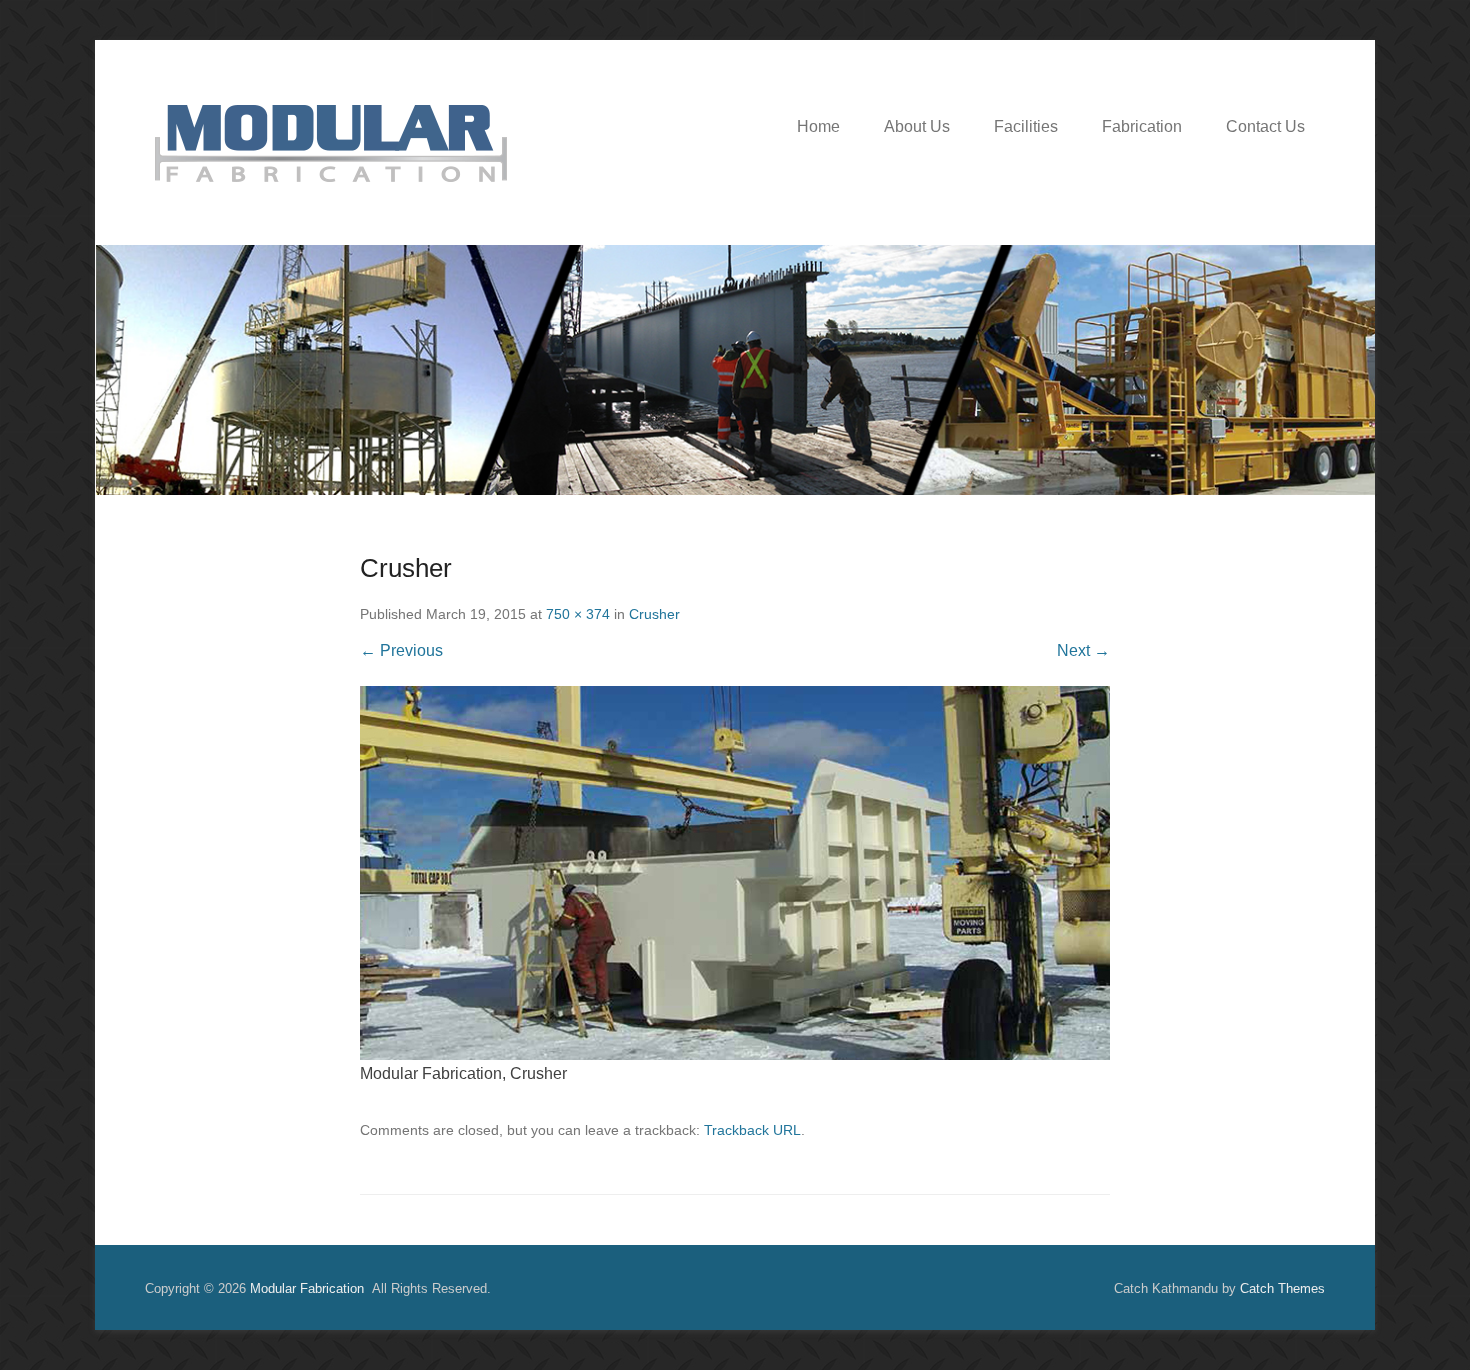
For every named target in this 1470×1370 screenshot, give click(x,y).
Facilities (1026, 126)
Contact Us (1265, 126)
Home (818, 126)
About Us (917, 126)
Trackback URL (752, 1130)
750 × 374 (578, 614)
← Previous (401, 650)
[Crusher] (735, 873)
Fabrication (1142, 126)
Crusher (654, 614)
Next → (1083, 650)
